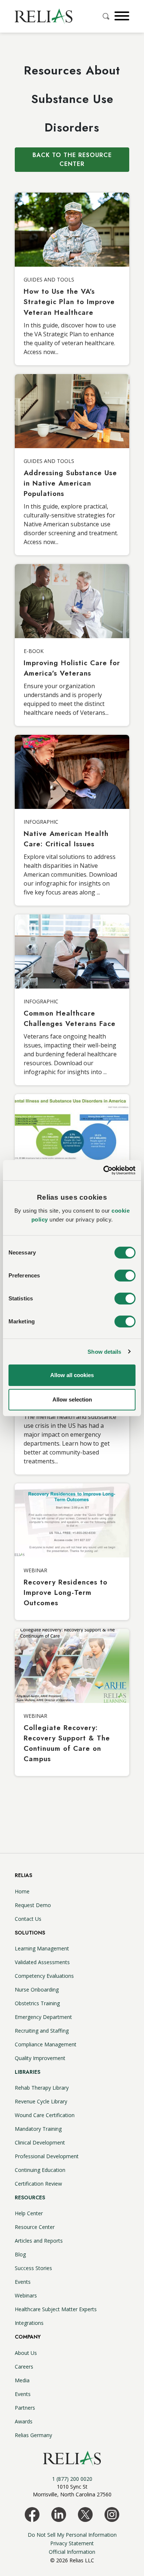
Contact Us (28, 1919)
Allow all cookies (72, 1375)
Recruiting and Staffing (42, 2031)
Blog (20, 2254)
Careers (24, 2367)
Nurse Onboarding (37, 1990)
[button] (121, 16)
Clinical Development (40, 2142)
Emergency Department (43, 2017)
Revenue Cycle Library (41, 2101)
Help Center (29, 2213)
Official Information (72, 2552)
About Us (26, 2353)
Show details (104, 1352)
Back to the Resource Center (72, 159)
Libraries (28, 2072)
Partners (25, 2408)
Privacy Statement (72, 2543)
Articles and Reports (39, 2241)
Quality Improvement (40, 2058)
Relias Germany (33, 2435)
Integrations (29, 2323)
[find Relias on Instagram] (112, 2514)
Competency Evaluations (44, 1976)
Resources (30, 2197)
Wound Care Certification (45, 2115)
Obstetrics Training (37, 2003)
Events (23, 2282)
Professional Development (47, 2156)
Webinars (26, 2295)
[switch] (125, 1276)
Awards (24, 2421)
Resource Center (35, 2227)
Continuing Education (40, 2170)
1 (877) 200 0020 (72, 2479)
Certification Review (38, 2184)
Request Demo (33, 1905)
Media (22, 2380)
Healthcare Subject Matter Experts (56, 2309)
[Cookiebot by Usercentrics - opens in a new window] (104, 1170)
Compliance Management (46, 2044)
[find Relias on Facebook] (32, 2514)
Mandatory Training (38, 2129)
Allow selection (72, 1399)
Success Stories (33, 2268)
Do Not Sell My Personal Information (72, 2535)
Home (22, 1891)
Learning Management (42, 1948)
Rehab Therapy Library (42, 2088)
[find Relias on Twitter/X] (85, 2514)
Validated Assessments (42, 1962)
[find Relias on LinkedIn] (59, 2514)
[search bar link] (107, 16)
